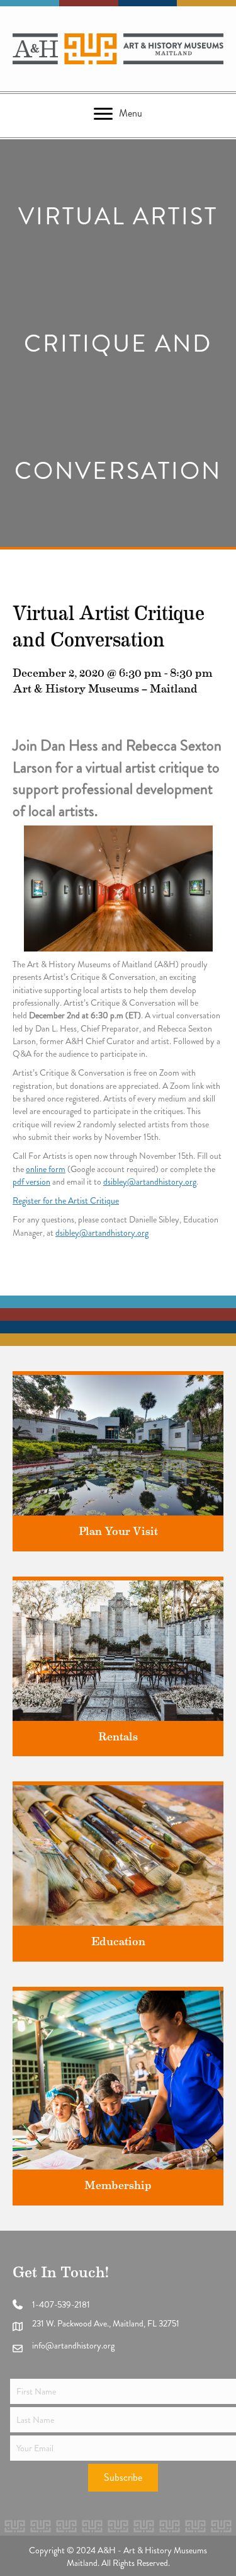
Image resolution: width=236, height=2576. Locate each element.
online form (46, 1169)
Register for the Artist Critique (66, 1200)
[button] (123, 2478)
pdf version (31, 1182)
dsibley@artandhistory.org (150, 1182)
